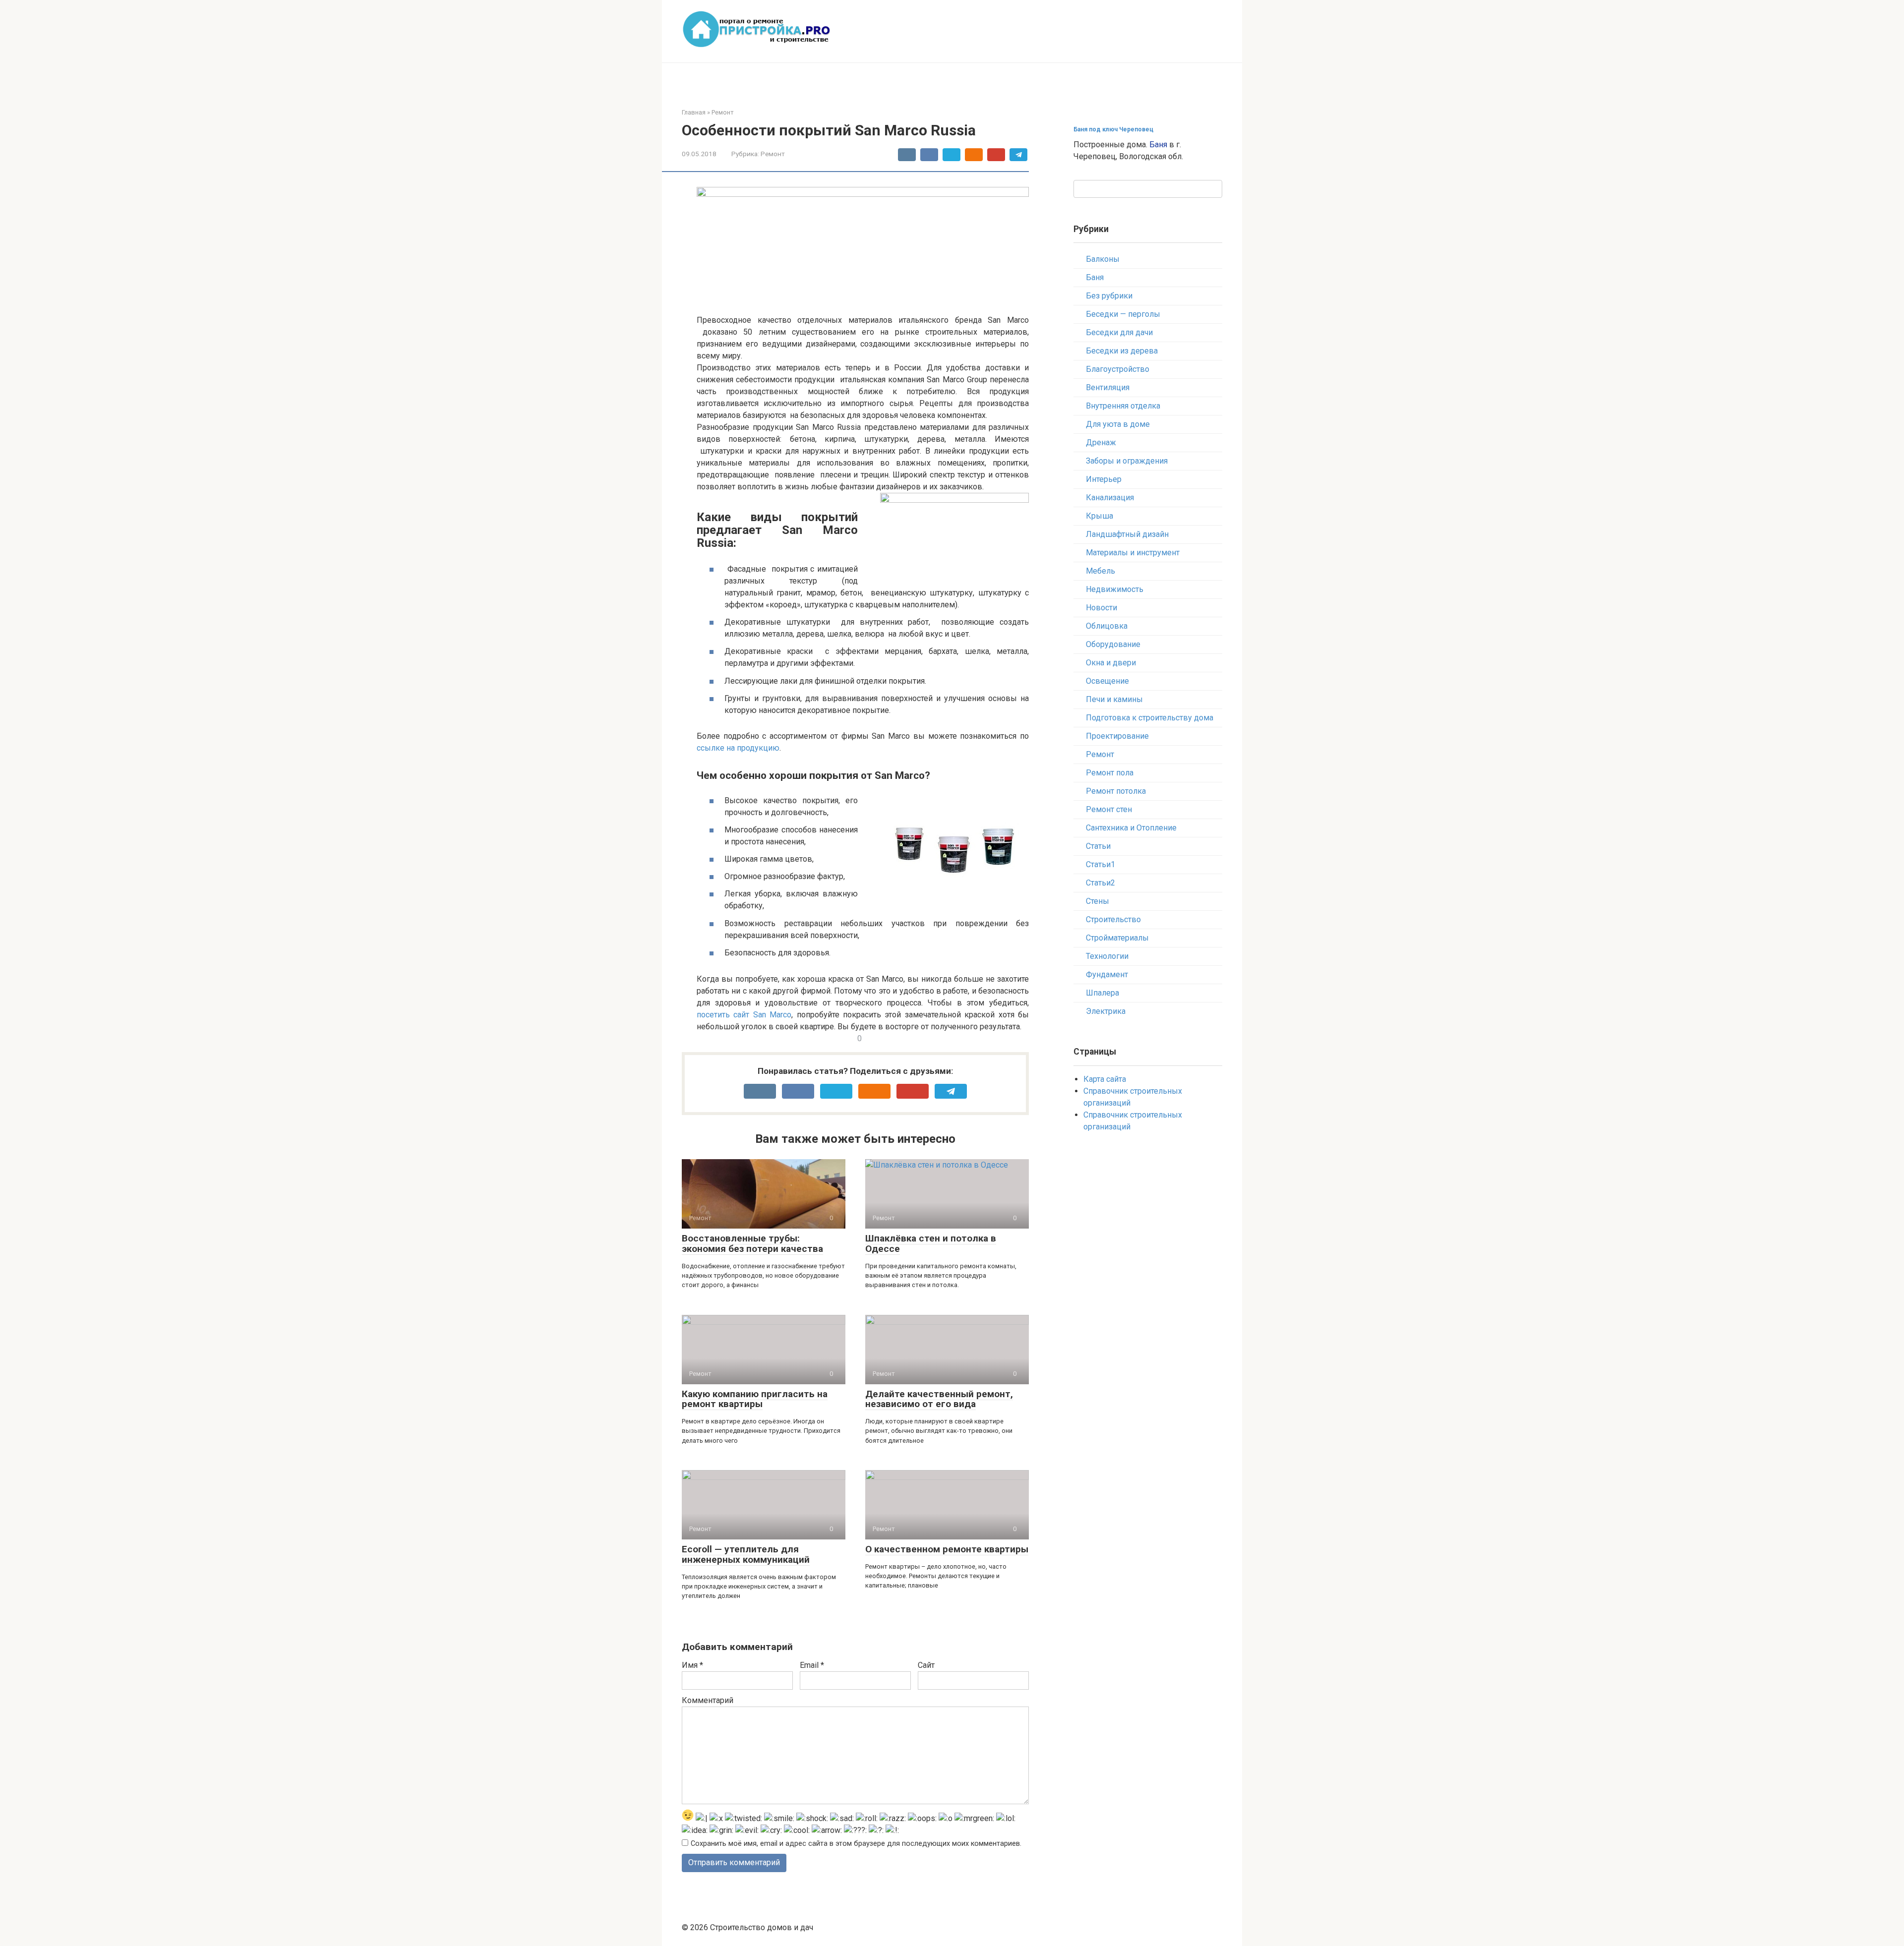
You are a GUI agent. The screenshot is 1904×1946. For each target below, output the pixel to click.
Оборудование (1113, 644)
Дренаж (1101, 442)
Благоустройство (1118, 369)
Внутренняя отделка (1123, 406)
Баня (1158, 145)
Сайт (926, 1665)
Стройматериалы (1117, 938)
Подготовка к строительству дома (1150, 718)
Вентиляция (1108, 387)
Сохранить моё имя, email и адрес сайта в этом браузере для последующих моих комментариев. (856, 1844)
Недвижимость (1115, 589)
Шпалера (1102, 993)
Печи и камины (1114, 699)
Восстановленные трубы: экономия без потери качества (752, 1243)
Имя (692, 1665)
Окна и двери (1111, 663)
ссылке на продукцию (738, 748)
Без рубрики (1109, 296)
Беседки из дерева (1122, 351)
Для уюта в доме (1118, 424)
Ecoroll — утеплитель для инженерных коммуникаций (746, 1554)
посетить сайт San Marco (744, 1015)
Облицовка (1107, 626)
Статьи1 (1101, 864)
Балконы (1103, 259)
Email (812, 1665)
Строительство (1113, 919)
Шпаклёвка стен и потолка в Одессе (931, 1243)
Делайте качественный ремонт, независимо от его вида (939, 1399)
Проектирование (1117, 736)
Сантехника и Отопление (1131, 828)
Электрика (1106, 1011)
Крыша (1100, 516)
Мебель (1101, 571)
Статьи (1098, 846)
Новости (1101, 608)
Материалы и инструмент (1133, 553)
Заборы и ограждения (1127, 461)
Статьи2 (1101, 883)
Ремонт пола (1110, 773)
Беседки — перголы (1123, 314)
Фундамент (1107, 974)
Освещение (1107, 681)
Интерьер (1104, 479)
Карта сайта (1105, 1079)
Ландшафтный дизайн (1127, 534)
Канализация (1110, 498)
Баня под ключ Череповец (1113, 129)
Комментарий (708, 1700)
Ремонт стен (1109, 809)
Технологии (1107, 956)
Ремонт (773, 154)
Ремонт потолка (1116, 791)
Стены (1098, 901)
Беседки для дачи (1119, 332)
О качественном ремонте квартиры (947, 1549)
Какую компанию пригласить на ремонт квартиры (755, 1399)
